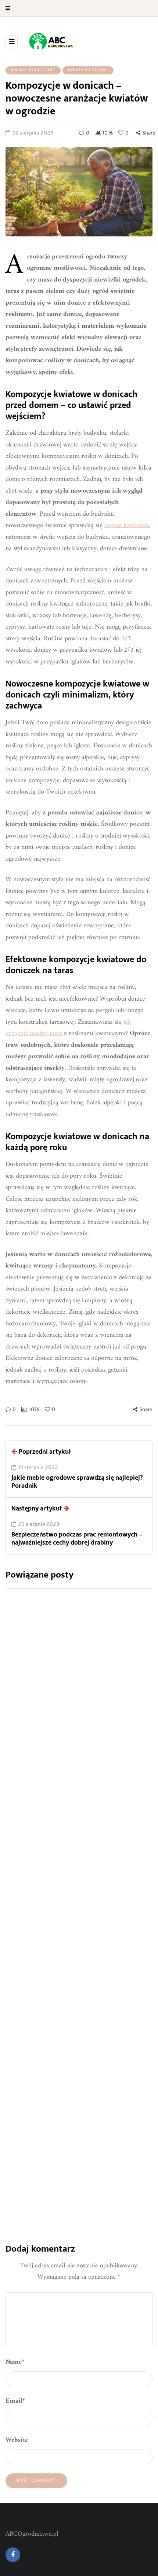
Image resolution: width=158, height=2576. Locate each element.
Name (15, 2362)
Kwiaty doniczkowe (33, 70)
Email (15, 2401)
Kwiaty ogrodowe (88, 70)
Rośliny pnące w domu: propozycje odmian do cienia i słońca (71, 2134)
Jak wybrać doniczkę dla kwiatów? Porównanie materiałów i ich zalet (72, 1749)
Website (17, 2440)
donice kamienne (127, 525)
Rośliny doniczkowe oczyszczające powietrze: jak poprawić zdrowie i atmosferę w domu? (70, 1942)
